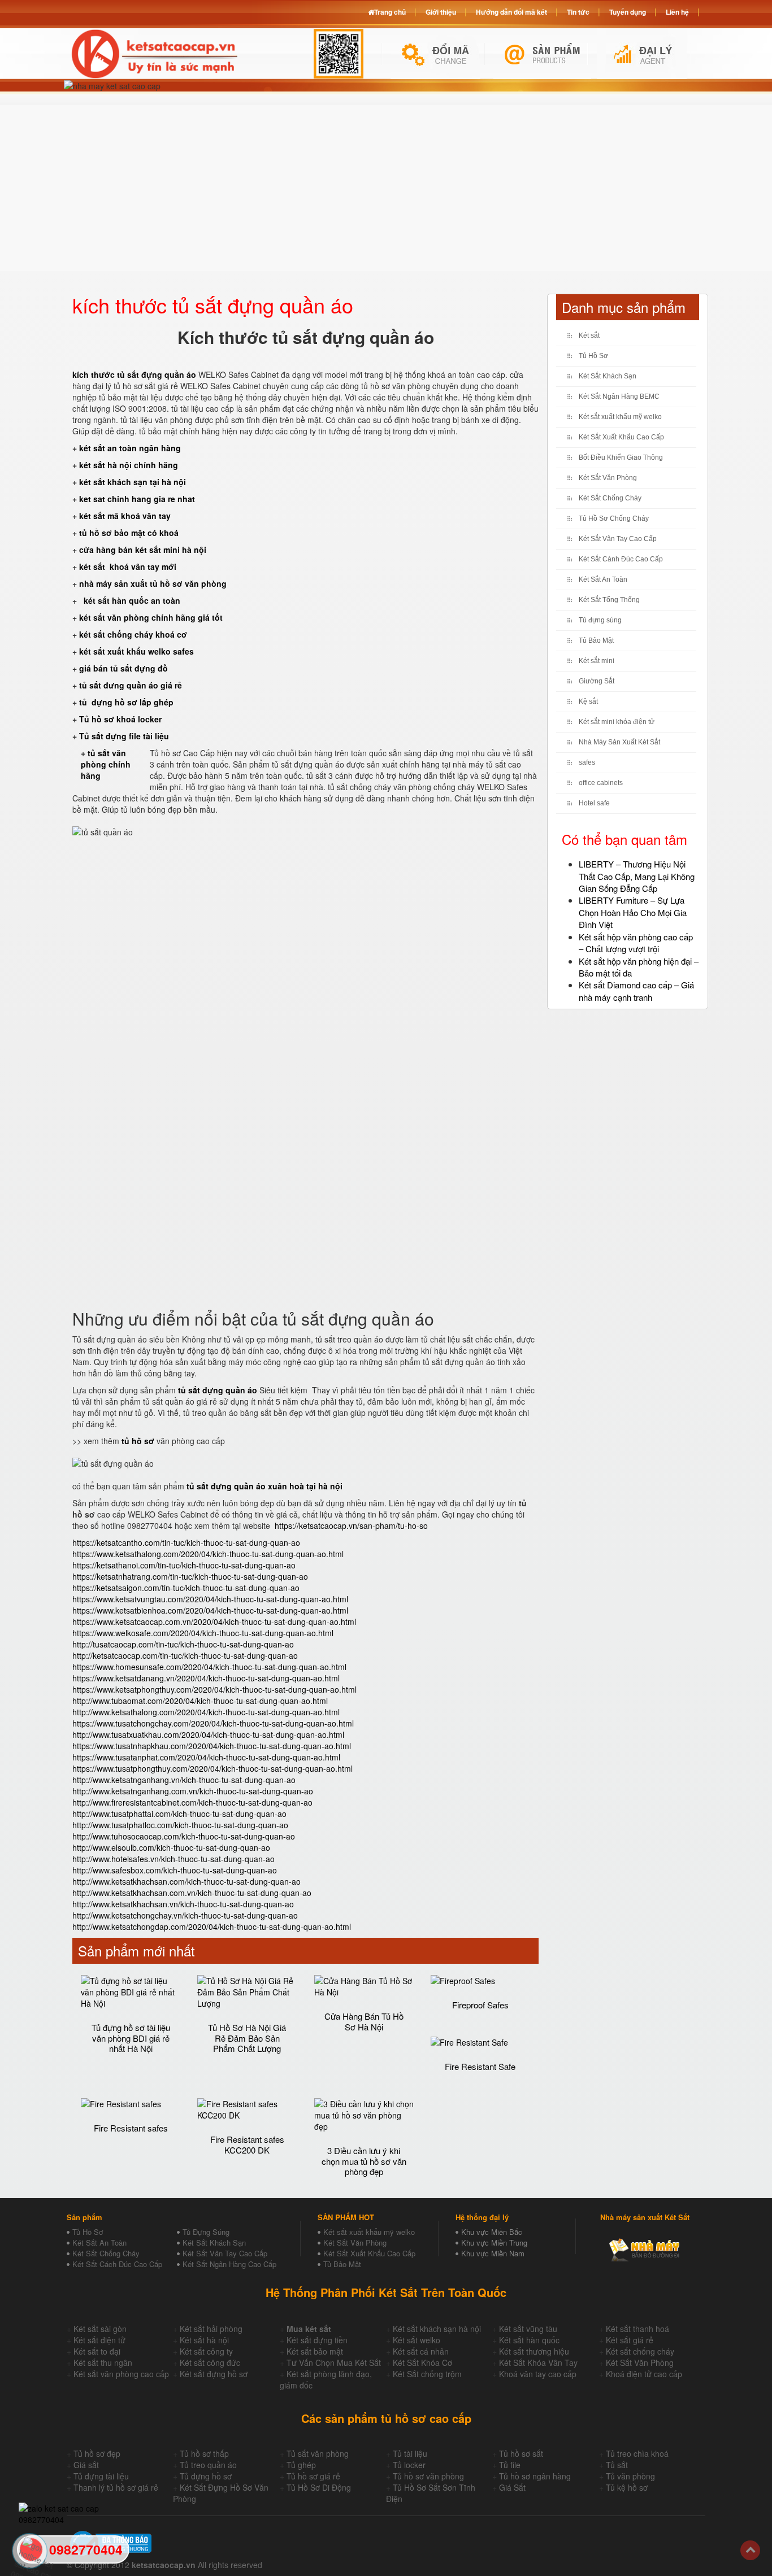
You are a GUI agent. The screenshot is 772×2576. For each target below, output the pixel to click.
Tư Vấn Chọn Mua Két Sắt (334, 2363)
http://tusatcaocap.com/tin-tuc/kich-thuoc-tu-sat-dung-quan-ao (183, 1644)
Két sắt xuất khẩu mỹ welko (620, 417)
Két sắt (589, 335)
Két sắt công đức (210, 2363)
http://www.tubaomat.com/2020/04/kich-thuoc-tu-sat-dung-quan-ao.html (200, 1701)
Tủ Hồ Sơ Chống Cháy (614, 518)
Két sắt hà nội (204, 2340)
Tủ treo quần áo (208, 2465)
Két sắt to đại (97, 2351)
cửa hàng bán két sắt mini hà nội (143, 550)
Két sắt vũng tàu (528, 2329)
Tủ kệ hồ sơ (627, 2487)
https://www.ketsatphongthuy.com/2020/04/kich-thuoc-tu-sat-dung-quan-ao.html (214, 1689)
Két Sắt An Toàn (603, 579)
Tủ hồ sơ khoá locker (120, 719)
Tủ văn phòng (630, 2476)
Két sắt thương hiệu (534, 2351)
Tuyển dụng (628, 12)
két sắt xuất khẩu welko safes (136, 651)
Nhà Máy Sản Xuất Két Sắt (619, 742)
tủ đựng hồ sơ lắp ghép (126, 702)
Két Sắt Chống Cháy (610, 498)
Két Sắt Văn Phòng (608, 478)
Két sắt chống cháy (640, 2351)
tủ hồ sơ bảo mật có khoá (129, 533)
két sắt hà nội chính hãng (130, 465)
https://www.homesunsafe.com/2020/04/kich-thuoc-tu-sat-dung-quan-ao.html (209, 1667)
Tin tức (578, 12)
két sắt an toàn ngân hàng (130, 448)
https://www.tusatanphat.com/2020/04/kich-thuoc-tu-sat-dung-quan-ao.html (206, 1757)
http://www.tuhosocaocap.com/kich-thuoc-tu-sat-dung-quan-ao (184, 1836)
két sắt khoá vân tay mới (128, 566)
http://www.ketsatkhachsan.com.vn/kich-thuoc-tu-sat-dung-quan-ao (192, 1893)
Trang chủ (390, 12)
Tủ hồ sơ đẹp (97, 2453)
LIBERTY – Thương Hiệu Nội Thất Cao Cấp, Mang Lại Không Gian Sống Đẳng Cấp (637, 876)
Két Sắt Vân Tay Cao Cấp (618, 539)
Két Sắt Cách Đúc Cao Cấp (117, 2264)
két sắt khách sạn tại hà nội (133, 482)
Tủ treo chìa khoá (637, 2453)
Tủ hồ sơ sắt (521, 2453)
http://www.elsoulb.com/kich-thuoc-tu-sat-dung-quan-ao (171, 1847)
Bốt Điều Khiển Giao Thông (621, 457)
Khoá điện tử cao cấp (644, 2374)
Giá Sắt (512, 2487)
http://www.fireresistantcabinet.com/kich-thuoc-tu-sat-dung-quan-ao (192, 1802)
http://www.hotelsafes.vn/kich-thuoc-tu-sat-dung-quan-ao (174, 1859)
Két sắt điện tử (99, 2340)
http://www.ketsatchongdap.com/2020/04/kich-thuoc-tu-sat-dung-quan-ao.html (212, 1926)
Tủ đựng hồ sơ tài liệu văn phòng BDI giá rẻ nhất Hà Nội (131, 2038)
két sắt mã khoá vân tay (125, 516)
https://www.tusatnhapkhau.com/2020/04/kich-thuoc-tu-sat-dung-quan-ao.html (212, 1746)
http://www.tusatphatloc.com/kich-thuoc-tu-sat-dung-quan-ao (180, 1825)
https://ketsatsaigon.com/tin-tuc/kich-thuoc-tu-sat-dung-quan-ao (186, 1588)
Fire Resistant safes (131, 2128)
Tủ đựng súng (600, 620)
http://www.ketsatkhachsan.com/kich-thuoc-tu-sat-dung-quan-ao (187, 1881)
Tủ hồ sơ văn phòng (428, 2476)
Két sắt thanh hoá (637, 2329)
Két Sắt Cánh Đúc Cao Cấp (621, 559)
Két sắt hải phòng (211, 2329)
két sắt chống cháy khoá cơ (133, 634)
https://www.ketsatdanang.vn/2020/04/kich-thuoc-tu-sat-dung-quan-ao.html (206, 1678)
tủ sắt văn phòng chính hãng (106, 764)
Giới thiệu (441, 12)
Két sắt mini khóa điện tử (617, 722)
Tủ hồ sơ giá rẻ (313, 2476)
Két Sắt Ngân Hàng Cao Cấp (229, 2264)
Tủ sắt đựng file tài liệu (124, 736)
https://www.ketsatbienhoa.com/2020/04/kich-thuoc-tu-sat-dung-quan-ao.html (210, 1610)
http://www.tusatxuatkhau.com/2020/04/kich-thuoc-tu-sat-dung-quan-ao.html (208, 1734)
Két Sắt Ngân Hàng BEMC (619, 396)
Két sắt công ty (206, 2351)
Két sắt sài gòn (100, 2329)
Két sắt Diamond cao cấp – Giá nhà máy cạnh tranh (636, 991)
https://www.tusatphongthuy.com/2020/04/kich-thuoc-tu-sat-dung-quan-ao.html (212, 1768)
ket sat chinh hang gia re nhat (137, 499)
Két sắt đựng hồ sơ (214, 2374)
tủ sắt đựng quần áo (218, 1390)
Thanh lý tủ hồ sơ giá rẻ (116, 2487)
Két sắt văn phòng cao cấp (121, 2374)
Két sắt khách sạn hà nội (437, 2329)
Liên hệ (677, 12)
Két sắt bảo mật (315, 2351)
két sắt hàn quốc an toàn (131, 600)
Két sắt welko (417, 2340)
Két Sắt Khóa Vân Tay (538, 2363)
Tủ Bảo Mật (596, 640)
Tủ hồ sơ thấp (204, 2453)
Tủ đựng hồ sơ (206, 2476)
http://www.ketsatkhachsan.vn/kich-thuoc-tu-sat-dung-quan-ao (183, 1904)
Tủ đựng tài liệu (101, 2476)
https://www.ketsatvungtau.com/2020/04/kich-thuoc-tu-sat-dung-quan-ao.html (210, 1599)
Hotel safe (594, 803)
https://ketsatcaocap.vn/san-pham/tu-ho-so (351, 1525)
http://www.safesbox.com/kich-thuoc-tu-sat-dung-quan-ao (175, 1870)
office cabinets (601, 783)
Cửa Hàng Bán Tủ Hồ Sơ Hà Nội (364, 2021)
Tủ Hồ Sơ (593, 356)
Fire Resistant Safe (480, 2066)
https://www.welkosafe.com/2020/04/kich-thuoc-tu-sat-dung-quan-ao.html (203, 1633)
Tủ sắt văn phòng (318, 2453)
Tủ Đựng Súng (206, 2232)
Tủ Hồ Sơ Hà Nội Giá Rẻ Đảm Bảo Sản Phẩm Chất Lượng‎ (247, 2038)
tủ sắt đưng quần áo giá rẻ (131, 685)
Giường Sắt (597, 681)
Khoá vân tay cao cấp (538, 2374)
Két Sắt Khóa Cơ (422, 2363)
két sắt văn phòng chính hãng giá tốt (151, 617)
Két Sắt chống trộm (427, 2374)
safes (587, 762)
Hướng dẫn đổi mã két (511, 12)
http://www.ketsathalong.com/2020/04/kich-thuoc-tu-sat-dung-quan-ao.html (206, 1712)
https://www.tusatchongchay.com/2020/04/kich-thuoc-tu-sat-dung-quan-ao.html (213, 1723)
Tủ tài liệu (410, 2453)
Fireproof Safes (480, 2005)
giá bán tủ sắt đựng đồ (123, 668)
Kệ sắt (588, 701)
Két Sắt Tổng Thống (609, 600)
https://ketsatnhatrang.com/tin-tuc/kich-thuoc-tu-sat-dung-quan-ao (190, 1576)
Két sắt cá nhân (421, 2351)
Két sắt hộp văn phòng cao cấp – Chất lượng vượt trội (636, 943)
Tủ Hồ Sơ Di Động (319, 2487)
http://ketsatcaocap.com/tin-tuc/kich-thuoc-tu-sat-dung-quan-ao (185, 1655)
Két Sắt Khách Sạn (608, 376)
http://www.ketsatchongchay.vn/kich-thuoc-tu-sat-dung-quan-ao (185, 1915)
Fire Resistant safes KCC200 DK (247, 2145)
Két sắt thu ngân (103, 2363)
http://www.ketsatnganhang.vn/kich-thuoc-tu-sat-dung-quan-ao (184, 1780)
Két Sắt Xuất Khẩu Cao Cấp (621, 437)
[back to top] (750, 2550)
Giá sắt (86, 2465)
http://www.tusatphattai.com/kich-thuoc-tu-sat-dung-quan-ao (179, 1814)
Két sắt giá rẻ (630, 2340)
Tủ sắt (617, 2465)
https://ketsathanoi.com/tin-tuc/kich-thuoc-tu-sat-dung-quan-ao (184, 1565)
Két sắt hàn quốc (529, 2340)
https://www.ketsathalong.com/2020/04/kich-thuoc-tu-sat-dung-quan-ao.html (208, 1554)
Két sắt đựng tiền (317, 2340)
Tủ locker (409, 2465)
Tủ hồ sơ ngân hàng (535, 2476)
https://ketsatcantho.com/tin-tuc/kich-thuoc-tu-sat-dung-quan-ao (186, 1542)
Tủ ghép (301, 2465)
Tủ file (510, 2465)
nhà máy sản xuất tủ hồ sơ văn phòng (153, 583)
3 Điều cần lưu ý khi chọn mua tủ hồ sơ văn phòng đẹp (364, 2161)
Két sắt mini (597, 661)
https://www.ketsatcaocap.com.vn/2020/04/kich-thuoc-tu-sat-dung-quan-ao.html (214, 1622)
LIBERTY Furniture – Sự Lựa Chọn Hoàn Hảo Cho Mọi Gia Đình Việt (633, 912)
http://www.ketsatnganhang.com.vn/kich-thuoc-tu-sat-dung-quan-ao (193, 1791)
